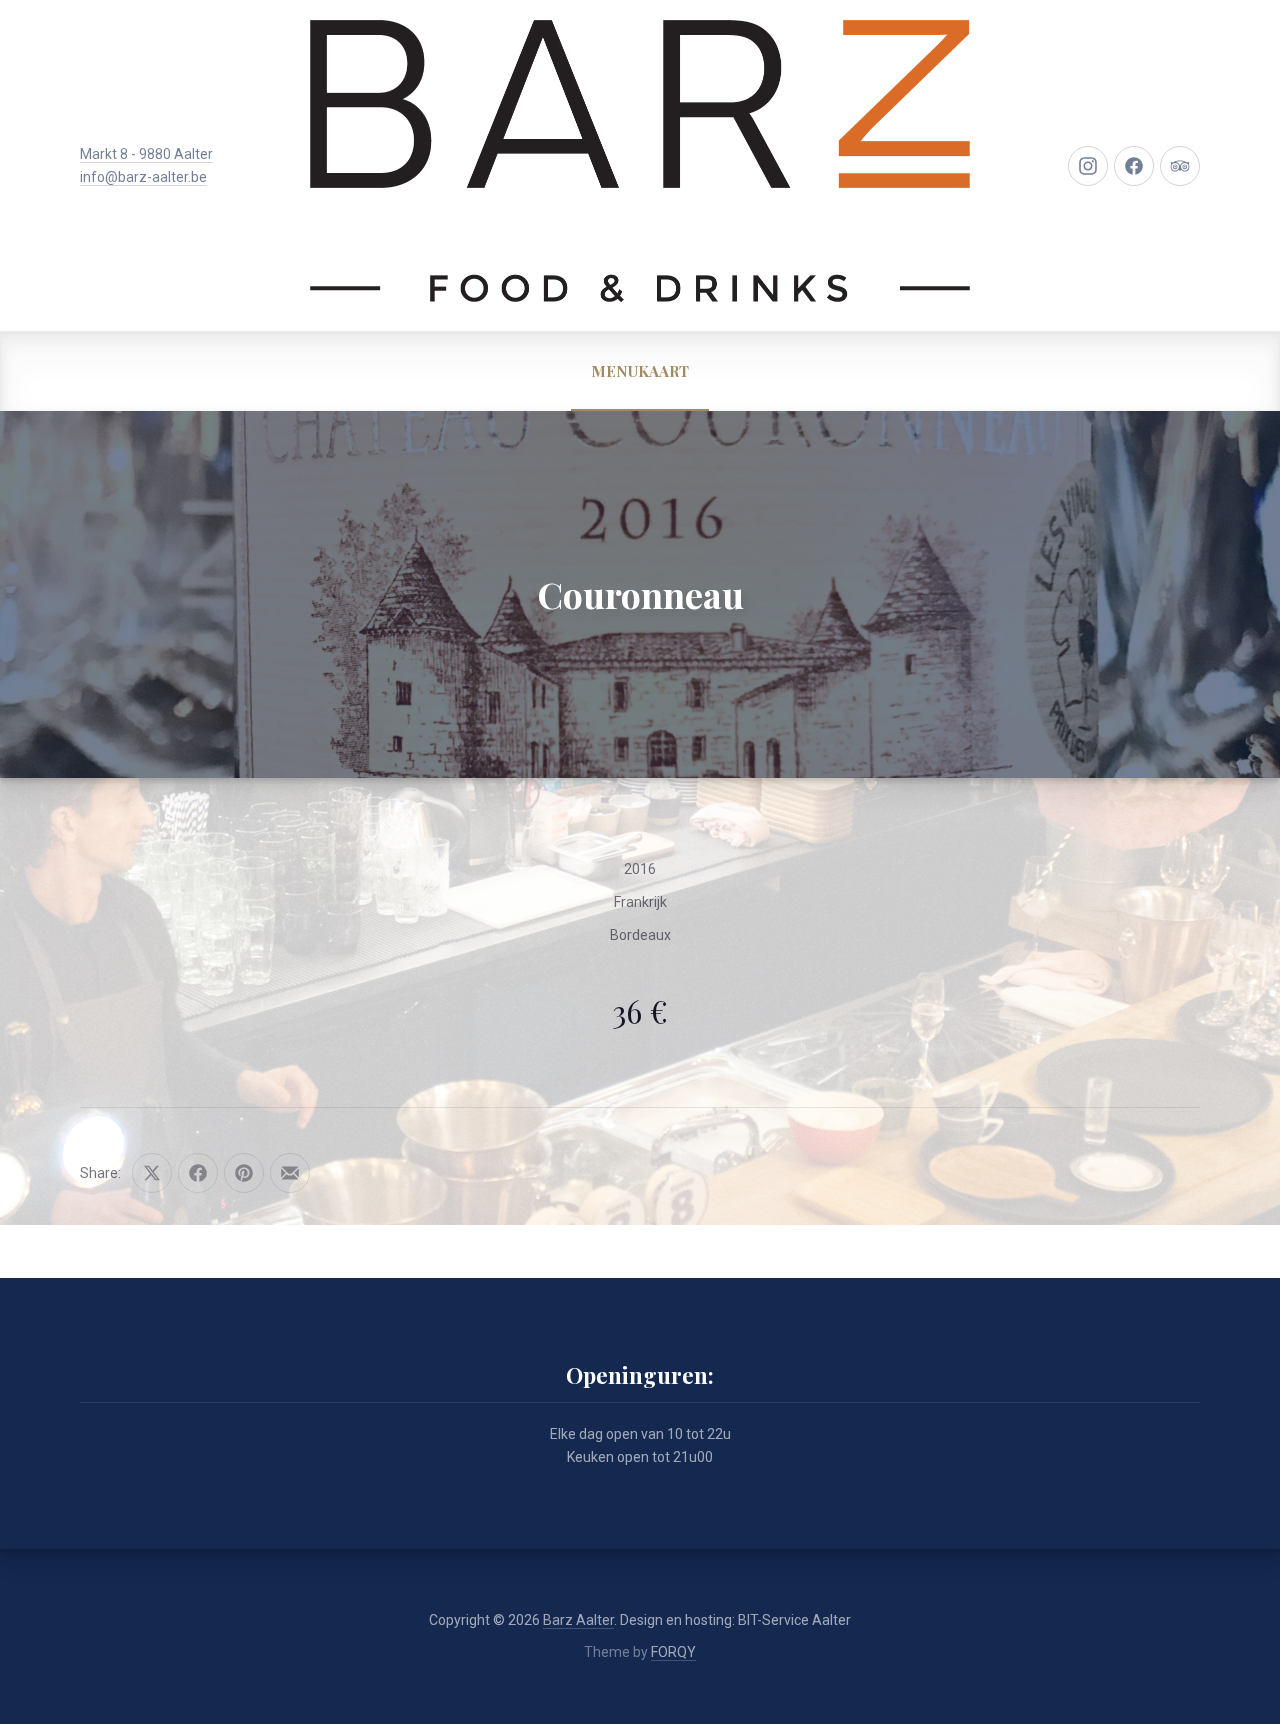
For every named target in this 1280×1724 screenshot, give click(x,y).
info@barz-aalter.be (143, 177)
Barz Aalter (578, 1620)
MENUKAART (640, 371)
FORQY (673, 1652)
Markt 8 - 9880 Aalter (146, 154)
